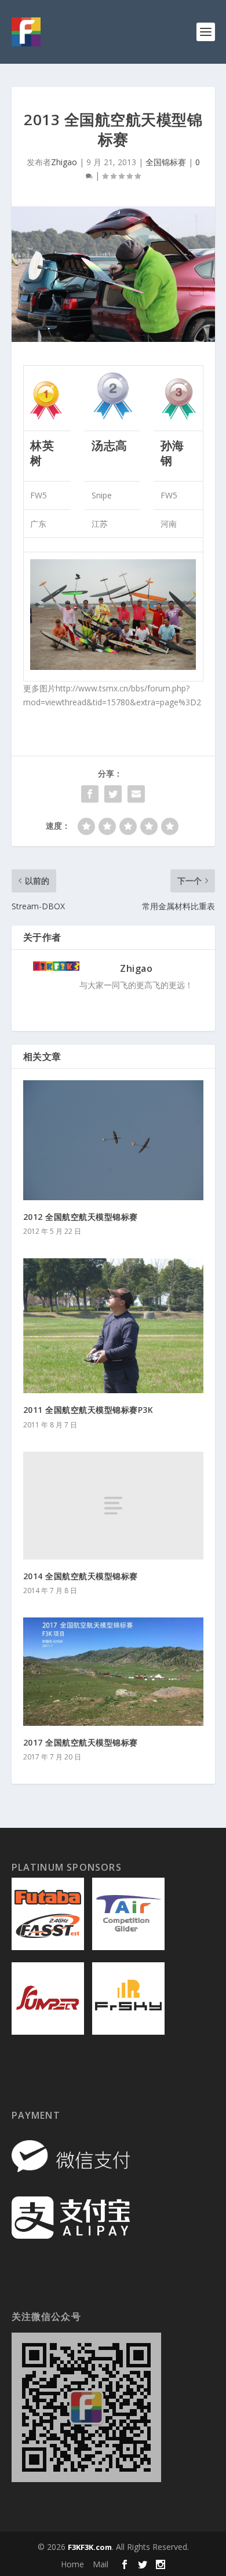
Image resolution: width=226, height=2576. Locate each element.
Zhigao (64, 162)
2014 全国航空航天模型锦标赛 (81, 1576)
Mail (101, 2564)
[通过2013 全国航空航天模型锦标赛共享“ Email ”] (136, 794)
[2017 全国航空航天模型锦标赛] (113, 1672)
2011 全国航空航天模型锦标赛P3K (88, 1410)
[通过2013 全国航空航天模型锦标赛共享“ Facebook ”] (90, 794)
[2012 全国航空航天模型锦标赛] (113, 1140)
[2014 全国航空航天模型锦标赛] (113, 1506)
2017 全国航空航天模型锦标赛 (81, 1742)
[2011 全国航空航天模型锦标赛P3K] (113, 1326)
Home (72, 2564)
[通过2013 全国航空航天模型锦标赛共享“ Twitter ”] (113, 794)
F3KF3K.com (90, 2547)
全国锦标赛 (166, 162)
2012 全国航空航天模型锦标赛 (81, 1217)
